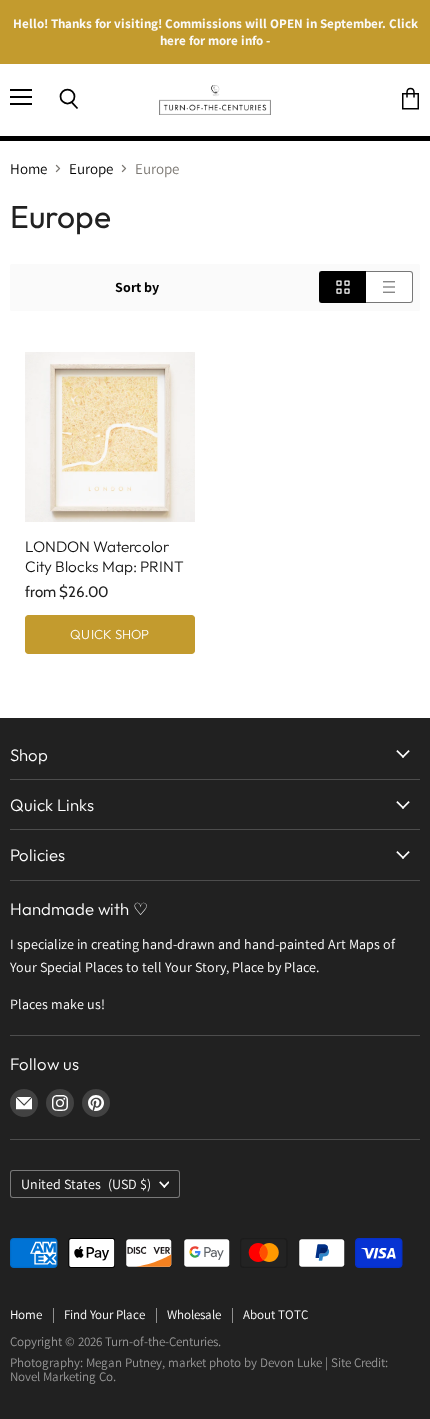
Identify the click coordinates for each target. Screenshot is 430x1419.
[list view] (389, 287)
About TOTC (275, 1314)
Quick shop (109, 634)
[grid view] (342, 287)
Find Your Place (104, 1314)
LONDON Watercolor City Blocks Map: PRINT (104, 556)
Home (28, 168)
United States (86, 1184)
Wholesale (194, 1314)
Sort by (137, 287)
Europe (91, 168)
